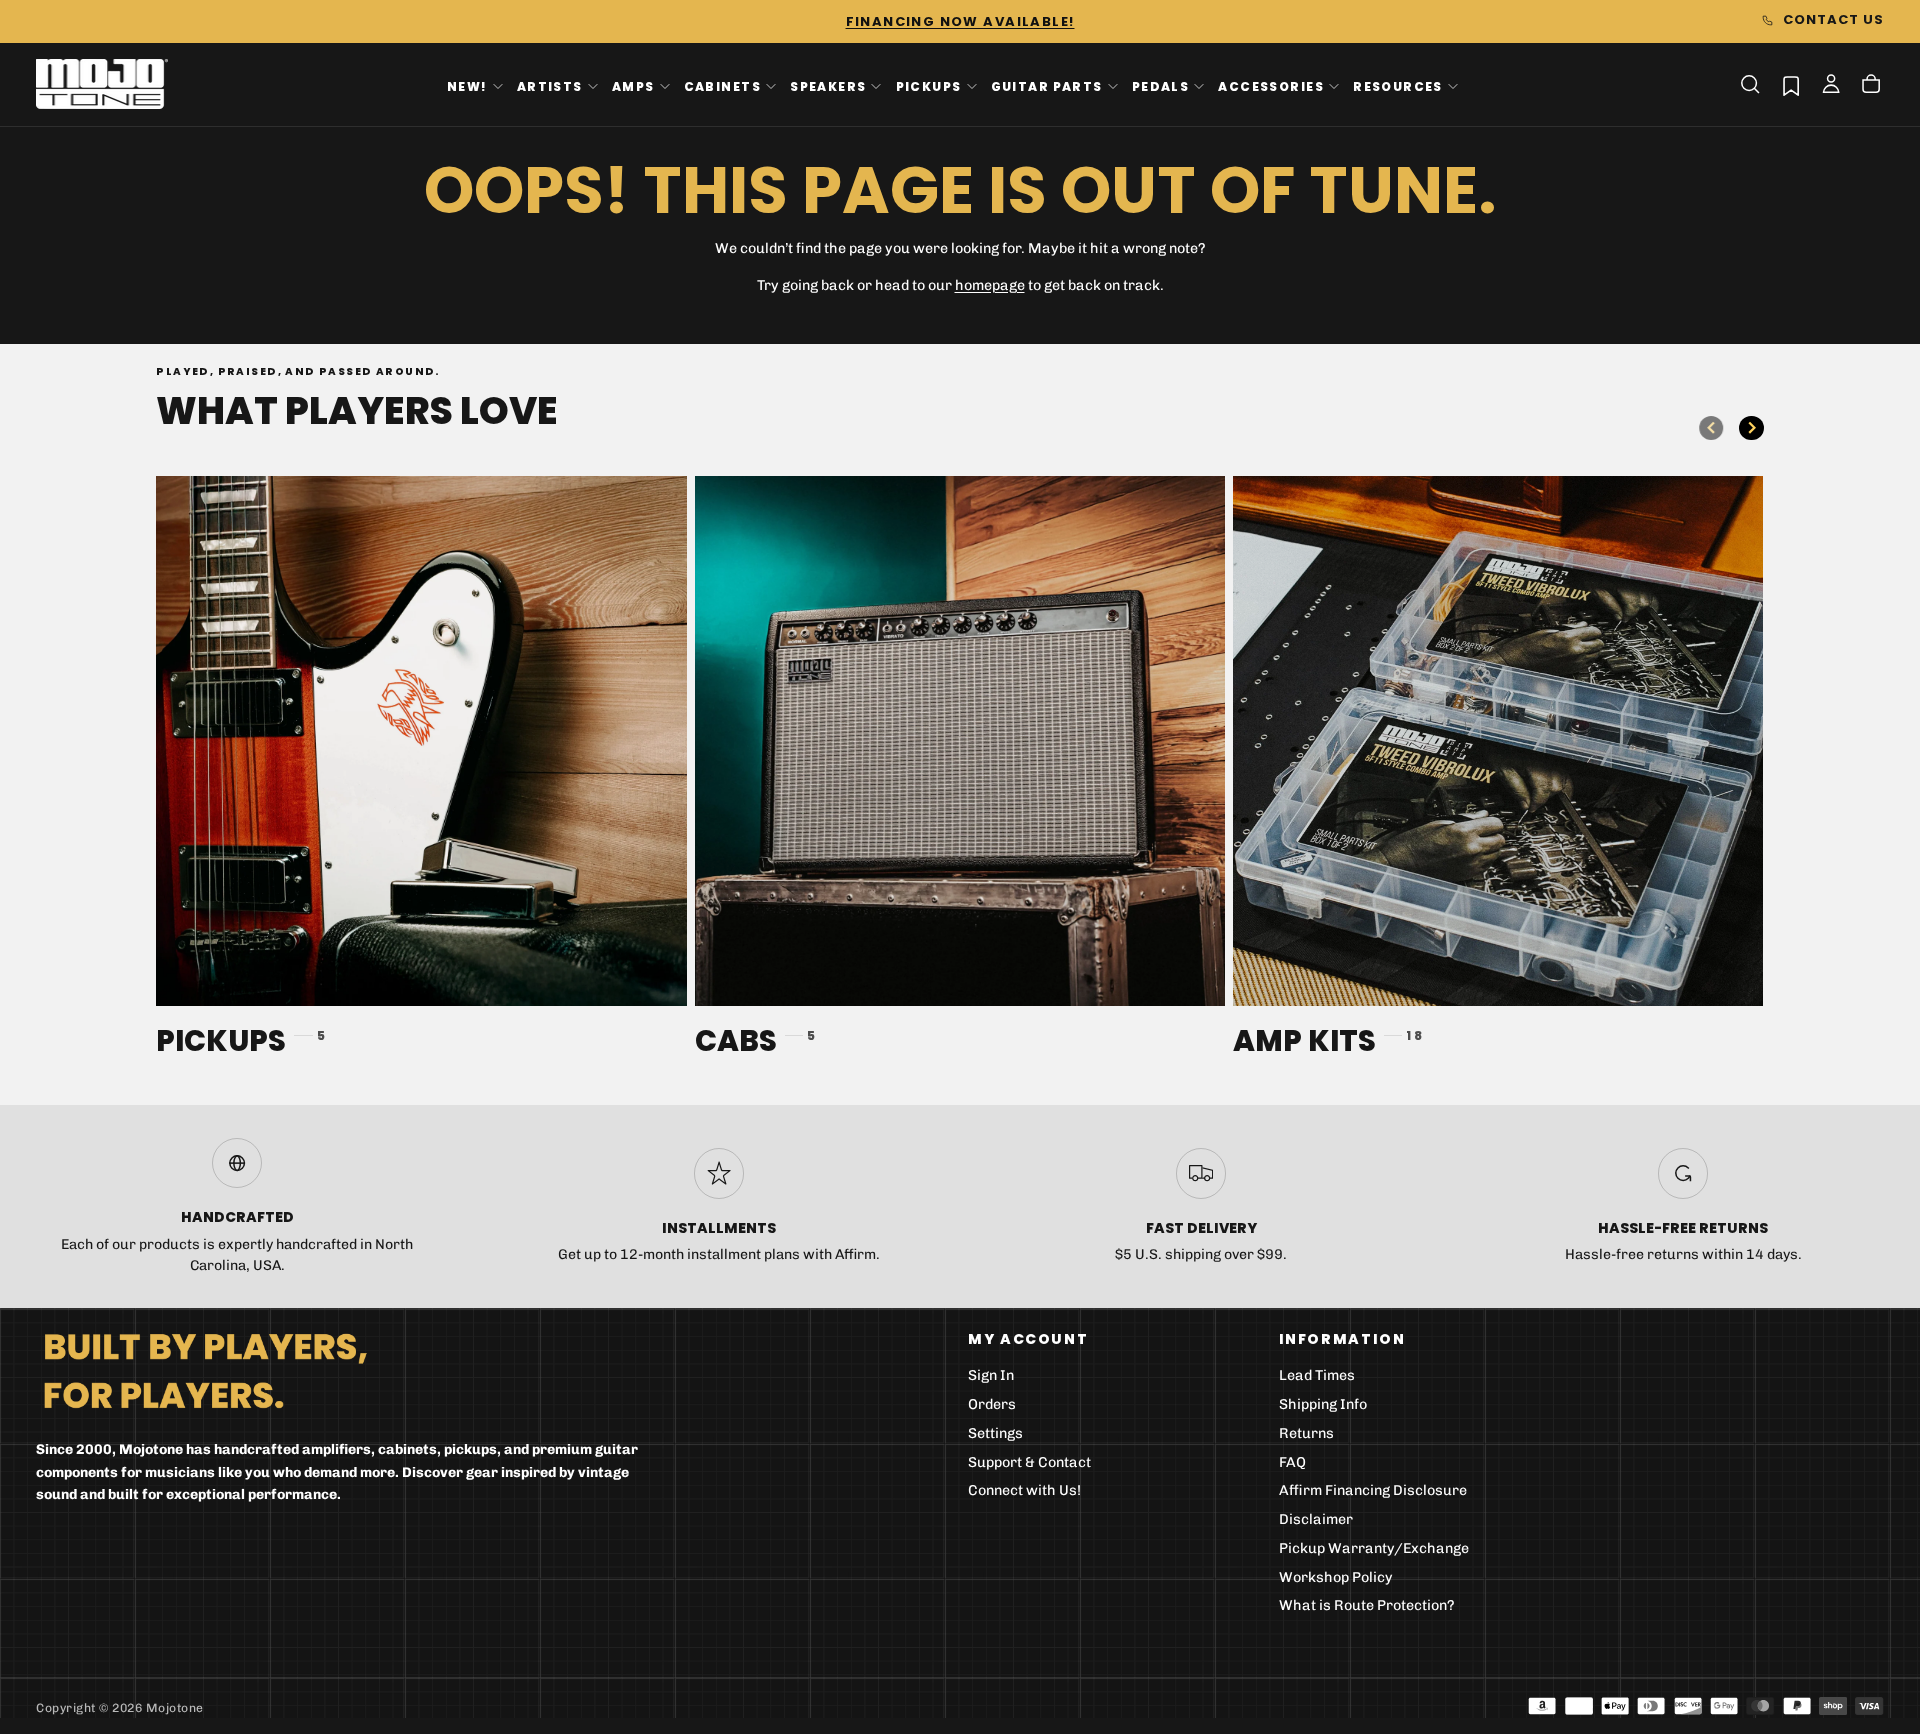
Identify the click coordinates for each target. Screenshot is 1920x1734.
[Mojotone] (205, 1369)
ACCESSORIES (1271, 85)
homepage (990, 285)
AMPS (633, 85)
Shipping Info (1323, 1404)
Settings (995, 1433)
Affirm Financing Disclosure (1373, 1490)
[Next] (1751, 428)
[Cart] (1871, 86)
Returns (1306, 1433)
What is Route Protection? (1367, 1605)
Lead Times (1317, 1375)
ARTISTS (550, 85)
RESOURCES (1398, 85)
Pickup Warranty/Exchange (1374, 1548)
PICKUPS (929, 85)
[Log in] (1831, 86)
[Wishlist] (1791, 85)
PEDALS (1160, 85)
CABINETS (722, 85)
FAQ (1292, 1462)
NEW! (467, 85)
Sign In (991, 1375)
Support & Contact (1029, 1462)
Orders (992, 1404)
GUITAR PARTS (1047, 85)
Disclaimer (1316, 1519)
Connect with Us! (1024, 1490)
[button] (1750, 84)
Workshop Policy (1336, 1577)
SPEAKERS (828, 85)
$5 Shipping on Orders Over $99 (960, 21)
